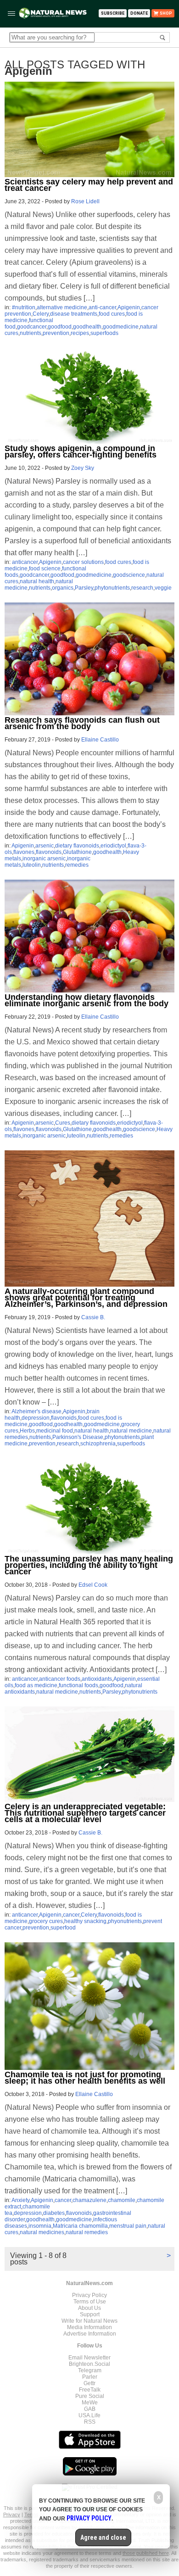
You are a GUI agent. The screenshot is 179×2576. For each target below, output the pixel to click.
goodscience (129, 575)
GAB (90, 2409)
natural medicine (131, 1431)
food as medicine (36, 1685)
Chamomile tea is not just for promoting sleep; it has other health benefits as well (85, 2078)
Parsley (84, 588)
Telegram (90, 2370)
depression (36, 1418)
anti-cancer (102, 307)
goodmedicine (121, 327)
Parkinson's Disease (78, 1437)
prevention (56, 333)
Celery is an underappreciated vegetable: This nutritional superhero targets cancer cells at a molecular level (85, 1813)
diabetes (54, 2213)
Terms (32, 2515)
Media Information (89, 2327)
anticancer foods (60, 1679)
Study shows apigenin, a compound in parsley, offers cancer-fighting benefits (81, 452)
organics (63, 588)
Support (90, 2314)
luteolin (32, 865)
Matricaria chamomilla (80, 2226)
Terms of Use (90, 2302)
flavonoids (49, 852)
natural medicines (42, 2232)
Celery (41, 314)
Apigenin (129, 307)
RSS (90, 2422)
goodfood (60, 327)
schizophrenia (98, 1444)
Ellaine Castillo (100, 740)
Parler (90, 2377)
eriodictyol (113, 846)
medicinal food (55, 1431)
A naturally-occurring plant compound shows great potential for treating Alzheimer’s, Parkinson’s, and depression (86, 1298)
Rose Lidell (85, 201)
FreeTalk (90, 2390)
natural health (37, 581)
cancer (71, 1915)
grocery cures (46, 1921)
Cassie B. (93, 1317)
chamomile (122, 2200)
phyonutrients (125, 1921)
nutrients (31, 333)
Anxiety (20, 2200)
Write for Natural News (89, 2321)
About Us (89, 2308)
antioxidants (97, 1679)
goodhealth (87, 327)
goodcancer (32, 327)
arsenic (45, 846)
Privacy (12, 2515)
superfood (63, 1928)
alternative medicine (62, 307)
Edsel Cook (93, 1585)
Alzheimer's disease (36, 1411)
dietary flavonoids (77, 846)
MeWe (90, 2403)
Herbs (27, 1431)
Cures (63, 1123)
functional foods (78, 1685)
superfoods (104, 333)
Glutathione (77, 852)
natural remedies (87, 2232)
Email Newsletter (89, 2358)
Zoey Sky (83, 468)
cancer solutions (83, 562)
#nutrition (24, 307)
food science (45, 569)
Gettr (89, 2383)
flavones (24, 852)
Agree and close (103, 2537)
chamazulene (89, 2200)
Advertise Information (90, 2334)
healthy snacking (85, 1921)
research (142, 588)
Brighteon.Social (89, 2364)
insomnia (40, 2226)
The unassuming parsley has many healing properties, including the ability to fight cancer (89, 1565)
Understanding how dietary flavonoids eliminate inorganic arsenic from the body (87, 1000)
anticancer (25, 562)
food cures (112, 314)
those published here (146, 2553)
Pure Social (90, 2396)
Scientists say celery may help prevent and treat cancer (89, 185)
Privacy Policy (89, 2295)
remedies (77, 865)
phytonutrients (112, 588)
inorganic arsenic (44, 859)
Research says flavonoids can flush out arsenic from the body (82, 723)
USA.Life (89, 2415)
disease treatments (74, 314)
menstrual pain (128, 2226)
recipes (80, 333)
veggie (163, 588)
